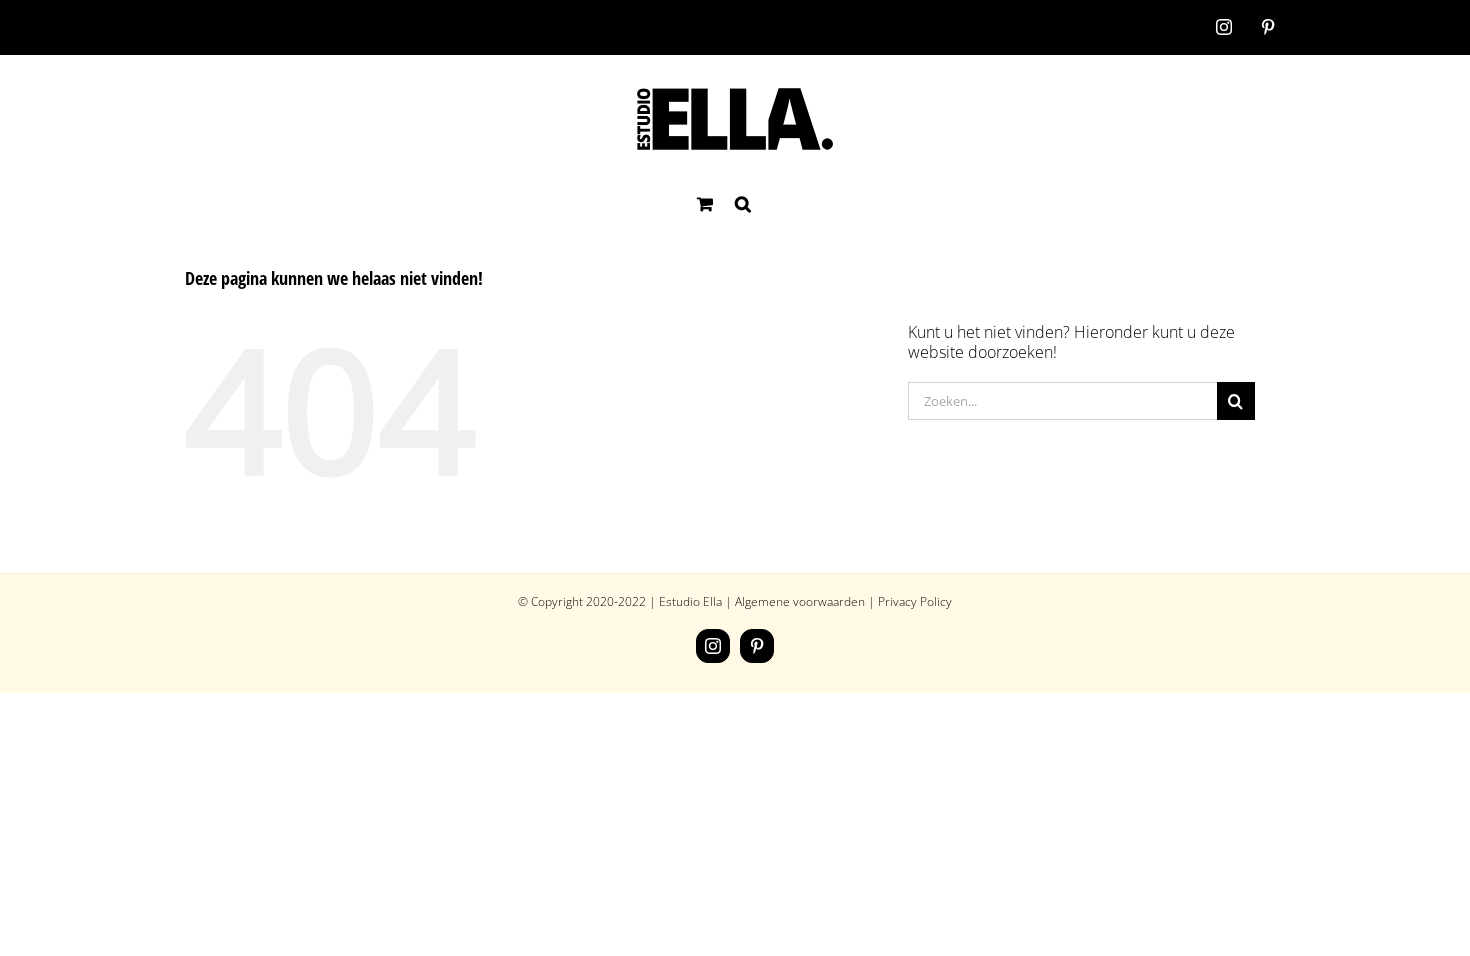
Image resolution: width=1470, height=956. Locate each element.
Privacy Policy (915, 601)
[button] (743, 204)
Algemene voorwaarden (800, 601)
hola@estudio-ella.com (339, 26)
